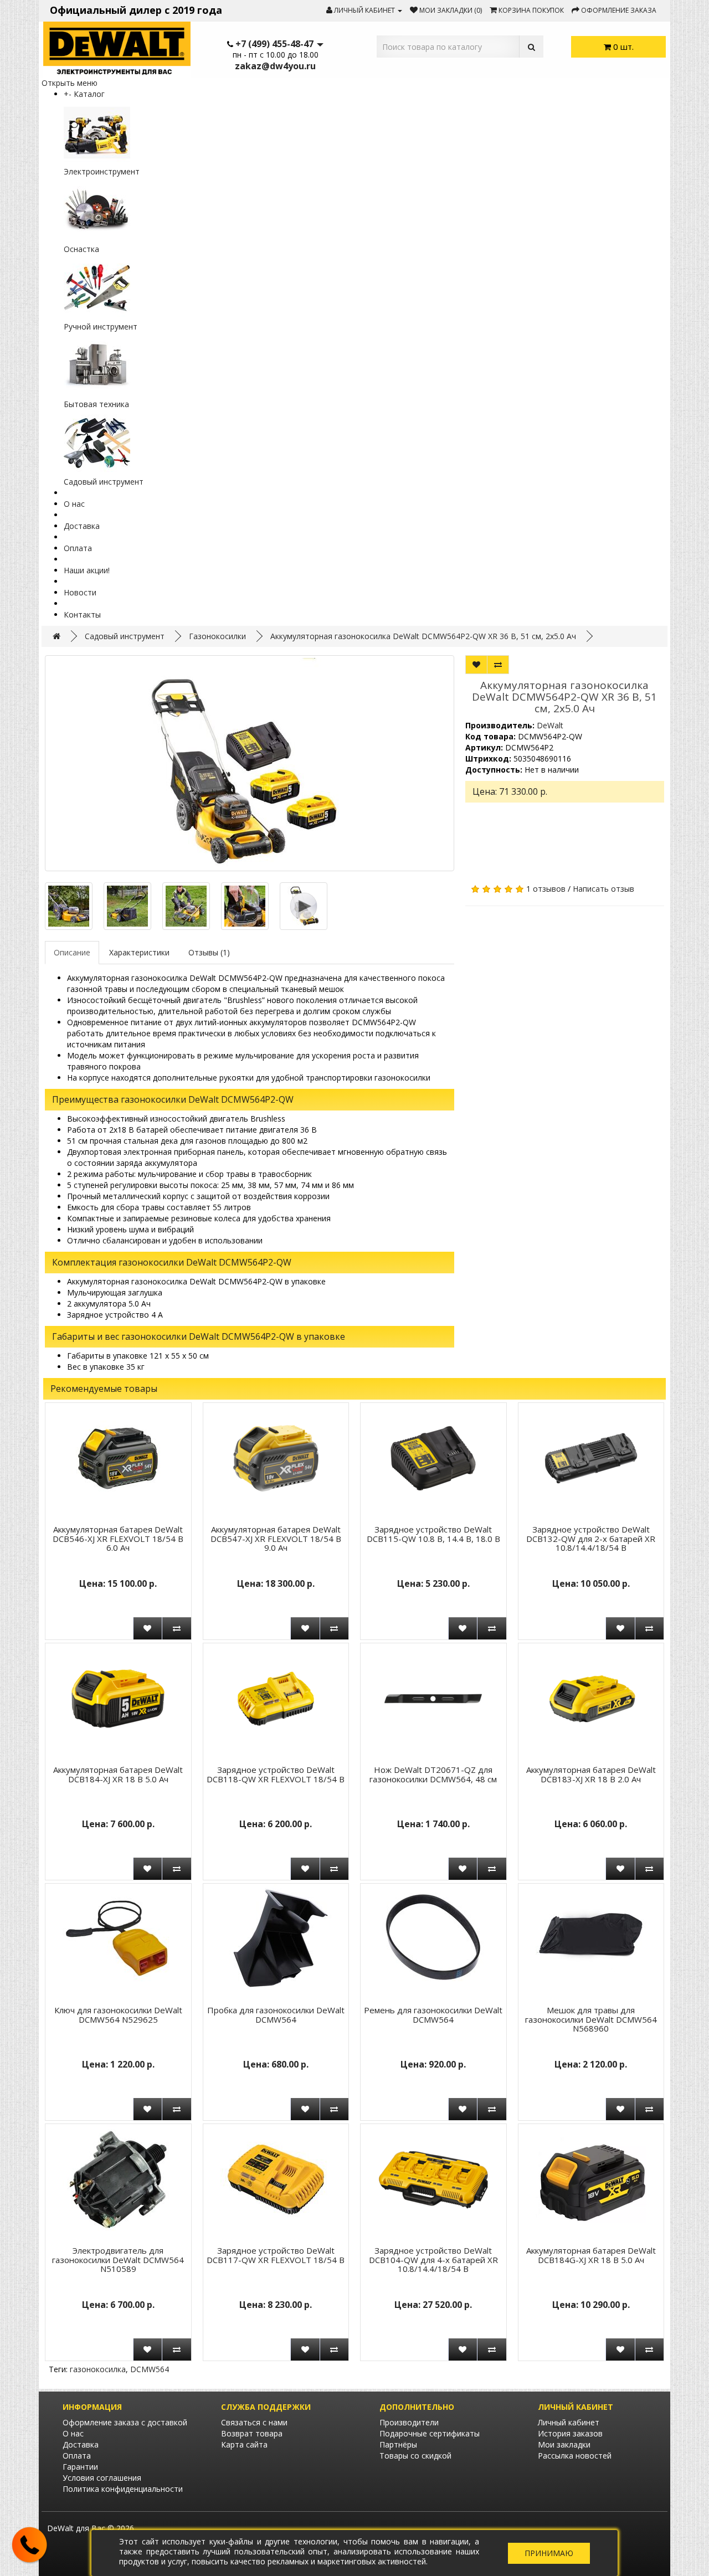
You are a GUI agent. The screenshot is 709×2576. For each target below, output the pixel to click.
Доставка (82, 526)
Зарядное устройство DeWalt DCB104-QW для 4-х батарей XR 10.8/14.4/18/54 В (433, 2259)
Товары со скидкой (415, 2456)
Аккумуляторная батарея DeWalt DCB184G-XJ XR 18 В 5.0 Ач (591, 2255)
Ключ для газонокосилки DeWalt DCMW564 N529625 (118, 2015)
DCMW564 (150, 2369)
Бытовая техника (96, 404)
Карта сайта (244, 2444)
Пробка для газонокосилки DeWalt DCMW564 (276, 2015)
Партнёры (398, 2444)
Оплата (78, 548)
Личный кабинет (569, 2422)
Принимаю (549, 2553)
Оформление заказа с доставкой (125, 2422)
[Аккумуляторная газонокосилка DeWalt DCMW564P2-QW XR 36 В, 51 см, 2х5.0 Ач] (250, 763)
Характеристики (139, 952)
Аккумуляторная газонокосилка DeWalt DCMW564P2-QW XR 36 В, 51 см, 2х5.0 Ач (423, 636)
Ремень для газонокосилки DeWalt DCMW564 (433, 2015)
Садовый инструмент (104, 482)
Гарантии (80, 2467)
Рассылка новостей (575, 2456)
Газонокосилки (217, 636)
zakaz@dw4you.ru (275, 66)
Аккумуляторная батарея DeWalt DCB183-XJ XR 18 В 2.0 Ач (591, 1774)
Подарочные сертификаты (430, 2433)
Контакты (82, 615)
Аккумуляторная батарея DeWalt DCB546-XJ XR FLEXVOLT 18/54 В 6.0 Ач (118, 1538)
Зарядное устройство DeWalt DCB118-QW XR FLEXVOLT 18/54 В (276, 1774)
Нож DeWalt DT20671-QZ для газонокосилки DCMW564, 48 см (433, 1774)
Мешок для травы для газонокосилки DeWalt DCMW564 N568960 (591, 2019)
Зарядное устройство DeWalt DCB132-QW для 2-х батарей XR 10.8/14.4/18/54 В (591, 1538)
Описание (72, 952)
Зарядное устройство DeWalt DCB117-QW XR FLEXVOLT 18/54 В (276, 2255)
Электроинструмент (102, 171)
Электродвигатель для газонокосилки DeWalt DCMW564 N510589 (118, 2259)
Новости (80, 592)
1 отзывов (546, 889)
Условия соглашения (102, 2478)
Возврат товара (252, 2433)
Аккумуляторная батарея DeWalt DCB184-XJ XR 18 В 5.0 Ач (118, 1774)
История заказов (570, 2433)
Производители (409, 2422)
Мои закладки (564, 2444)
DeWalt (550, 725)
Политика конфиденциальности (123, 2489)
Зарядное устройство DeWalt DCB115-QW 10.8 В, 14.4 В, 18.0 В (433, 1534)
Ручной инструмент (101, 327)
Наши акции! (87, 570)
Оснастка (81, 249)
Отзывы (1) (209, 952)
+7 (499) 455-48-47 (274, 44)
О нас (74, 504)
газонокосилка (98, 2369)
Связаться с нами (254, 2422)
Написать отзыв (603, 889)
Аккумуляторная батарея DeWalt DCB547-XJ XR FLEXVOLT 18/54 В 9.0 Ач (276, 1538)
